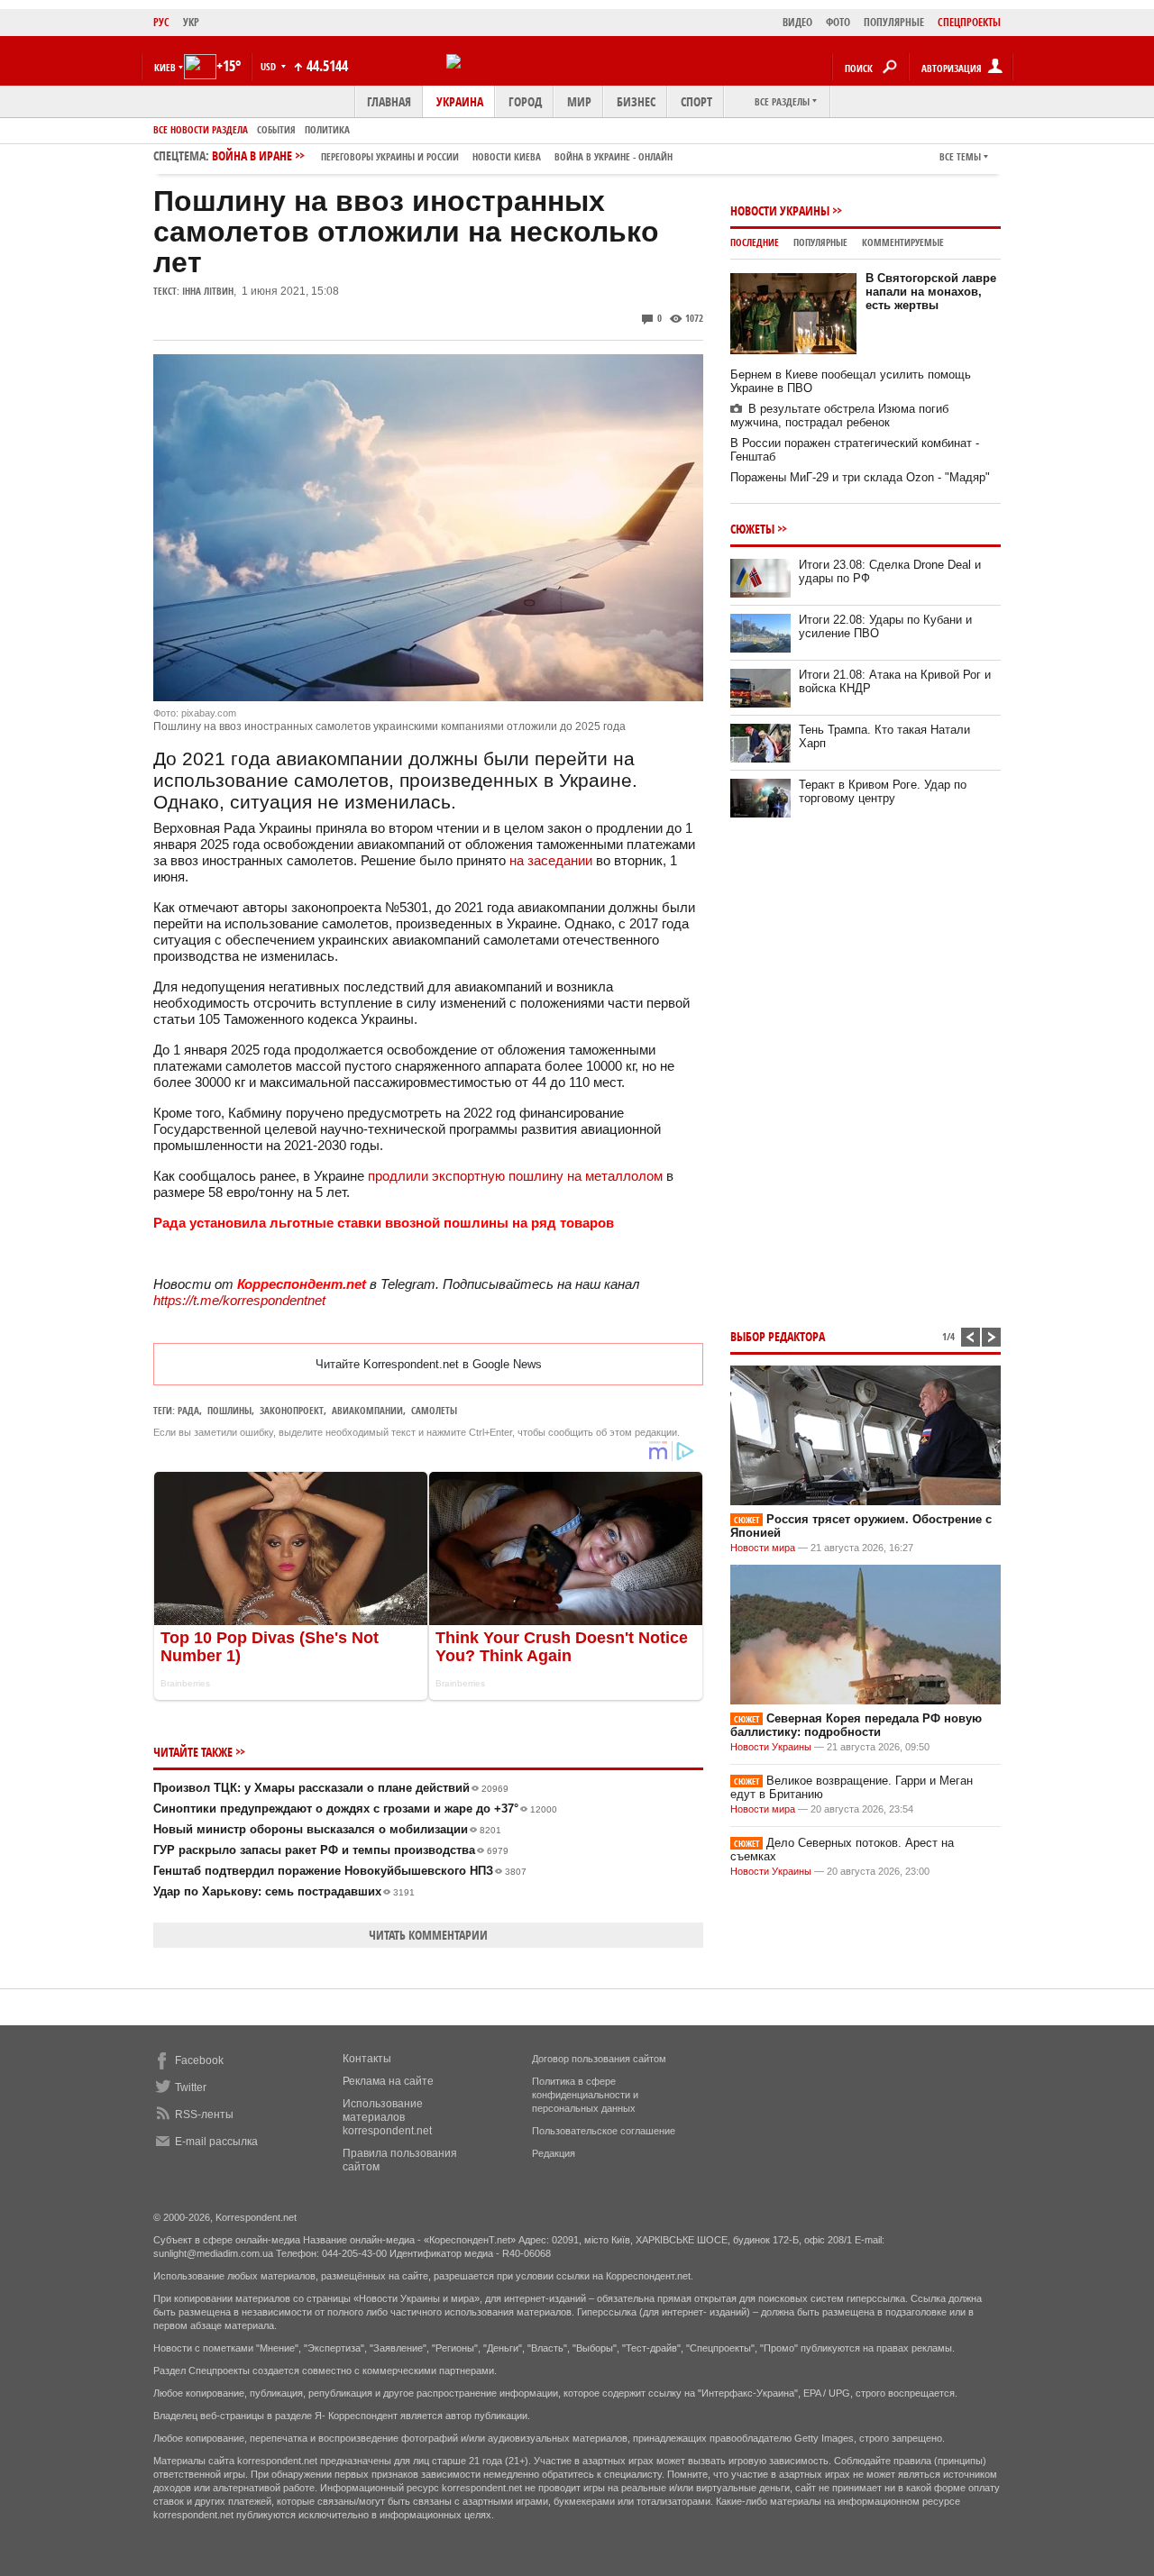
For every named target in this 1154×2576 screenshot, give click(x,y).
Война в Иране (442, 155)
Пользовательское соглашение (604, 2131)
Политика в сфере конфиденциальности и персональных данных (585, 2095)
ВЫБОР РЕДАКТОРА (778, 1336)
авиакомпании (367, 1410)
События (276, 129)
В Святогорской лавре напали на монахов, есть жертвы (931, 292)
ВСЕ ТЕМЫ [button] (960, 156)
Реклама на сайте (388, 2081)
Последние (755, 242)
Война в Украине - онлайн (614, 156)
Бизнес (636, 101)
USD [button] (270, 66)
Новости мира (763, 1548)
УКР (191, 22)
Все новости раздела (201, 129)
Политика (327, 129)
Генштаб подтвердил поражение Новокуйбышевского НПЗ (340, 1871)
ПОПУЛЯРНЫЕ (894, 22)
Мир (579, 101)
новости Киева (507, 156)
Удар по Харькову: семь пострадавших (284, 1891)
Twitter (191, 2087)
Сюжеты (752, 529)
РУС (161, 22)
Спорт (696, 101)
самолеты (434, 1410)
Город (525, 101)
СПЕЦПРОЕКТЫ (969, 22)
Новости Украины (780, 210)
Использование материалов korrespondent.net (387, 2117)
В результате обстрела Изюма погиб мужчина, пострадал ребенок (839, 416)
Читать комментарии (428, 1935)
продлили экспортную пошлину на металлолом (515, 1176)
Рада (188, 1410)
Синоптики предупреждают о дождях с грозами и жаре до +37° (355, 1809)
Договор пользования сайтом (599, 2059)
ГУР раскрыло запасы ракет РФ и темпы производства (331, 1850)
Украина (460, 101)
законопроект (292, 1410)
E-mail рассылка (216, 2142)
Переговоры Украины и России (390, 156)
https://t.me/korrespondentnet (239, 1300)
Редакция (554, 2153)
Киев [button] (165, 67)
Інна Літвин (208, 291)
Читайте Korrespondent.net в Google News (429, 1364)
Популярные (820, 242)
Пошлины (229, 1410)
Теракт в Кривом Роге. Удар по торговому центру (883, 791)
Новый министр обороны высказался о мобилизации (327, 1829)
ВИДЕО (797, 22)
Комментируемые (903, 242)
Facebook (199, 2060)
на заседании (551, 860)
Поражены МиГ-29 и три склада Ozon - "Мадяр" (860, 477)
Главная (389, 101)
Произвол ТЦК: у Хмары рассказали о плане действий (331, 1788)
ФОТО (838, 22)
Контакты (367, 2059)
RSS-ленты (204, 2115)
